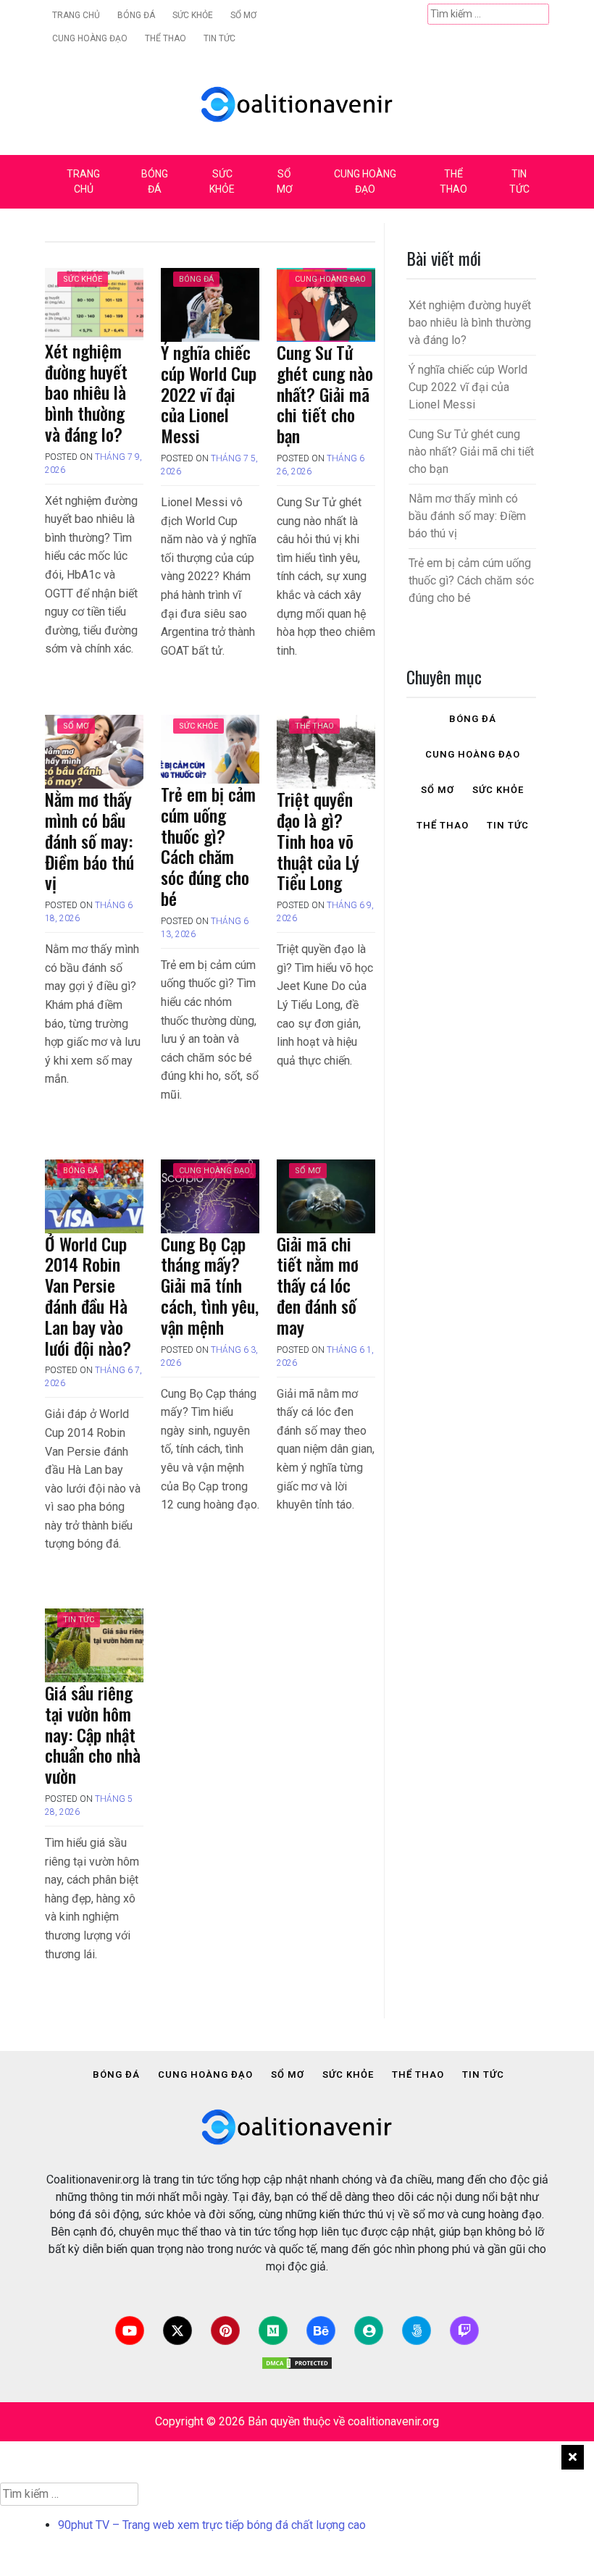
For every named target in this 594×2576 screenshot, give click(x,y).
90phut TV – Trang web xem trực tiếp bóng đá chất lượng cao (212, 2525)
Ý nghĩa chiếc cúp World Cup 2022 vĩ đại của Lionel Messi (209, 394)
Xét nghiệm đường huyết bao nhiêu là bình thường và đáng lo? (86, 392)
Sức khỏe (193, 15)
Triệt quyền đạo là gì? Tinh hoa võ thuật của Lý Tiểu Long (318, 840)
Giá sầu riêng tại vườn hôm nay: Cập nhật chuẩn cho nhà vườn (93, 1734)
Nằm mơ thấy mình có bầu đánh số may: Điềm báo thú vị (89, 840)
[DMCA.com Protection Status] (297, 2363)
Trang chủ (76, 15)
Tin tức (219, 38)
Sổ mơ (243, 15)
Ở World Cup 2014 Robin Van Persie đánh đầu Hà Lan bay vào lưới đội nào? (88, 1296)
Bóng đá (136, 15)
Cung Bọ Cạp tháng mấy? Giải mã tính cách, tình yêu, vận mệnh (210, 1285)
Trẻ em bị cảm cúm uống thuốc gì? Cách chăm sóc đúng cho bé (208, 846)
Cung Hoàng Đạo (90, 38)
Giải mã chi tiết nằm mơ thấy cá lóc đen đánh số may (318, 1285)
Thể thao (166, 38)
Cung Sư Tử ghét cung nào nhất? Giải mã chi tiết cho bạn (325, 394)
